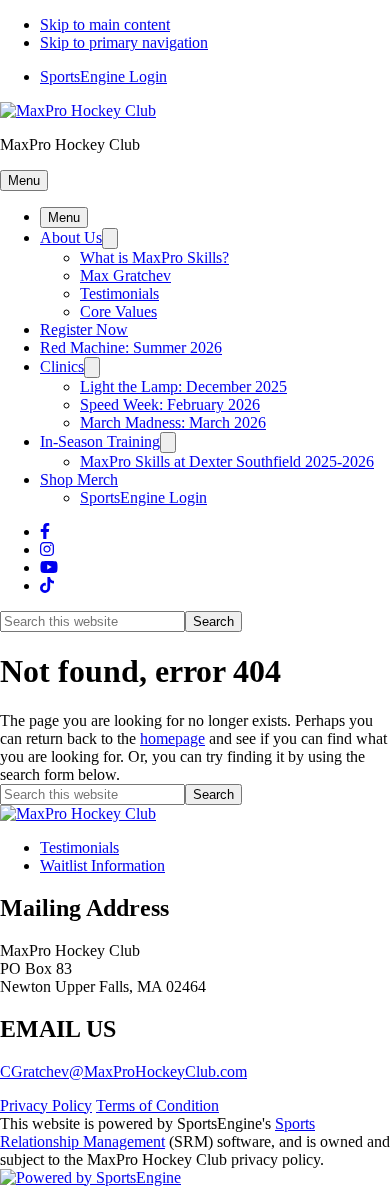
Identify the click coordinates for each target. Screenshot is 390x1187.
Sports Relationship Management (157, 1132)
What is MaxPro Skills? (154, 257)
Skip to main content (105, 24)
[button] (24, 180)
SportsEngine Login (103, 76)
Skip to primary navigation (124, 42)
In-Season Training (100, 441)
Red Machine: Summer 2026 (131, 347)
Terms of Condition (157, 1105)
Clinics (62, 366)
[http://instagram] (47, 549)
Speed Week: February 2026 (170, 404)
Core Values (118, 311)
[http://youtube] (49, 567)
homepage (172, 738)
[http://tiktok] (47, 585)
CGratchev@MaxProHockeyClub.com (123, 1071)
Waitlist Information (102, 865)
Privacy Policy (46, 1105)
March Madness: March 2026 (173, 422)
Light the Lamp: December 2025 (183, 386)
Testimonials (119, 293)
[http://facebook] (45, 531)
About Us (71, 237)
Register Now (84, 329)
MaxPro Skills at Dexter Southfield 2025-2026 (227, 461)
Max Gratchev (125, 275)
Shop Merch (79, 479)
